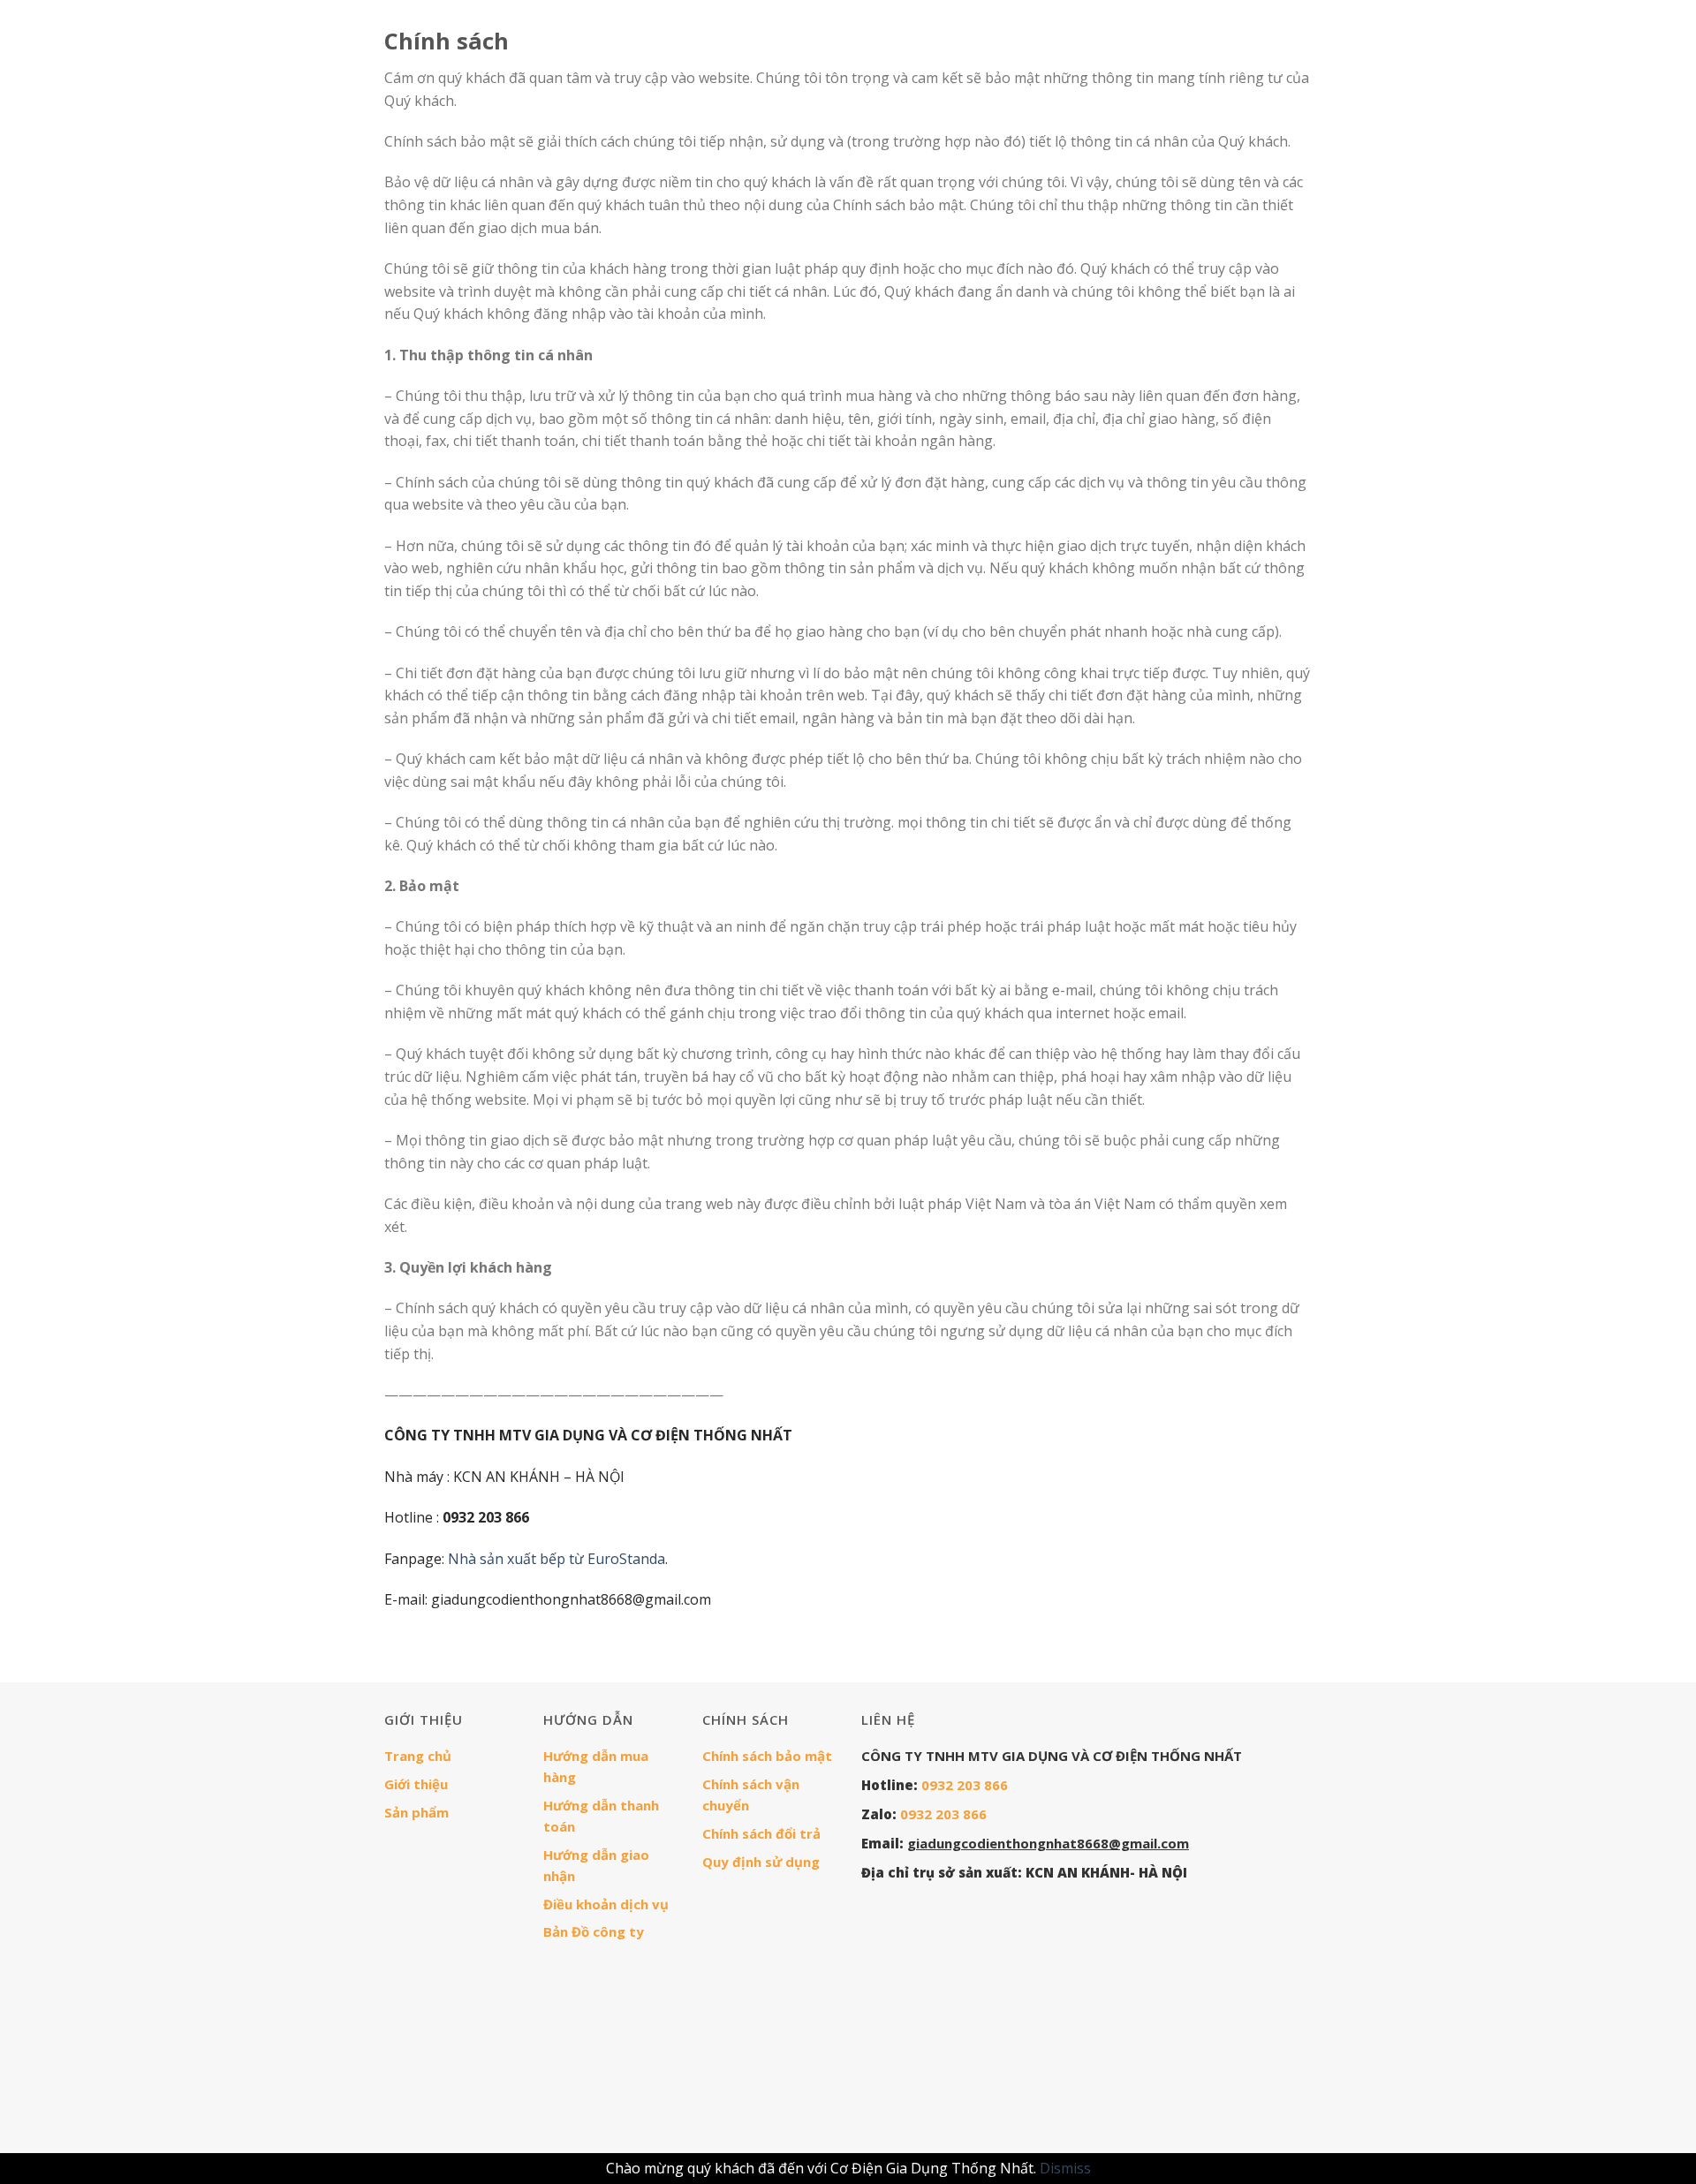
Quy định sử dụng (761, 1862)
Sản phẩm (416, 1812)
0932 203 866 (965, 1785)
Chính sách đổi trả (761, 1833)
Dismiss (1065, 2168)
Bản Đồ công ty (594, 1931)
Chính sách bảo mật (767, 1756)
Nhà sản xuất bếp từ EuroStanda (556, 1559)
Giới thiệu (416, 1784)
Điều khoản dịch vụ (606, 1904)
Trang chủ (418, 1756)
